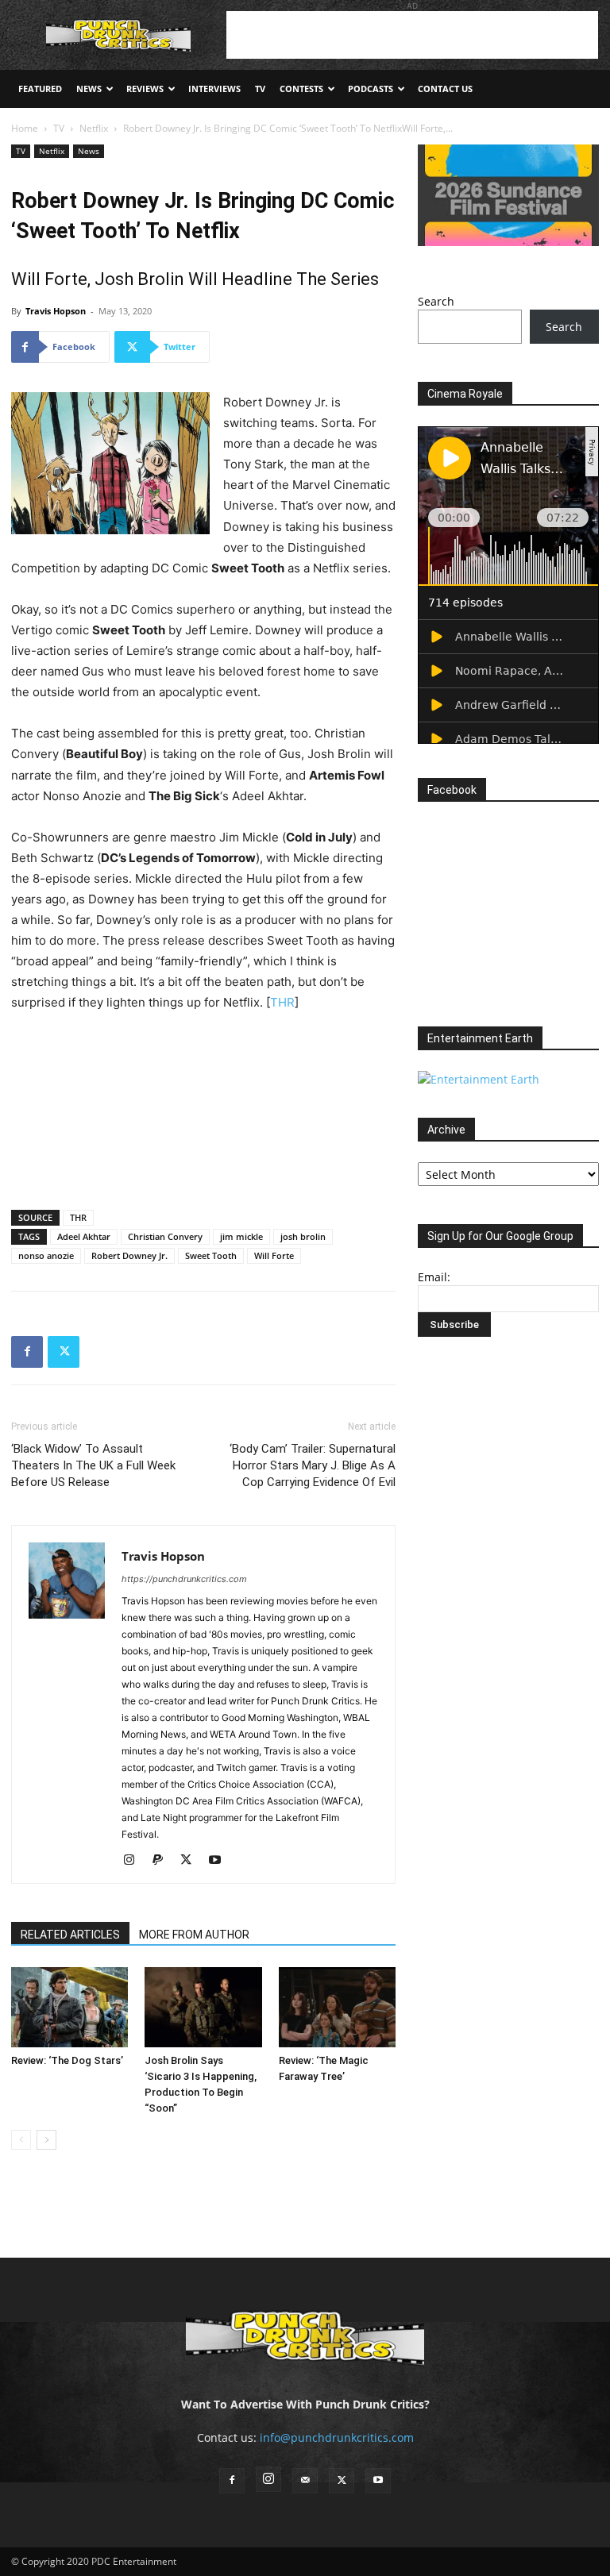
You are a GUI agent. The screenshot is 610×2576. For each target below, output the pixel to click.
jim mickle (241, 1236)
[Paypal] (163, 1861)
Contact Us (445, 89)
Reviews (145, 89)
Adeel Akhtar (84, 1236)
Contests (301, 89)
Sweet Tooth (211, 1255)
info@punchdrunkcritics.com (337, 2437)
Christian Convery (165, 1236)
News (89, 89)
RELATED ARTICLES (70, 1935)
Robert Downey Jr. (129, 1255)
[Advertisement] (412, 35)
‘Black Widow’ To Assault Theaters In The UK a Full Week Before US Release (93, 1465)
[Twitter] (64, 1352)
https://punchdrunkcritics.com (184, 1579)
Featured (40, 89)
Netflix (94, 128)
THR (282, 1002)
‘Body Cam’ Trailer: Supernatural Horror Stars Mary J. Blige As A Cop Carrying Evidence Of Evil (313, 1465)
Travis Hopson (56, 311)
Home (25, 128)
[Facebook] (27, 1352)
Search (436, 301)
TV (260, 89)
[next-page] (46, 2140)
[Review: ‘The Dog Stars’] (69, 2007)
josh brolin (303, 1236)
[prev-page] (21, 2140)
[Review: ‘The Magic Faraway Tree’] (337, 2007)
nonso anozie (46, 1255)
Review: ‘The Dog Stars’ (67, 2060)
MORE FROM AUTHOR (194, 1935)
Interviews (214, 89)
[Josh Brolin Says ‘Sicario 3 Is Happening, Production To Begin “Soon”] (203, 2007)
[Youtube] (220, 1861)
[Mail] (305, 2481)
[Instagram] (135, 1861)
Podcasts (371, 89)
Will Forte (274, 1255)
